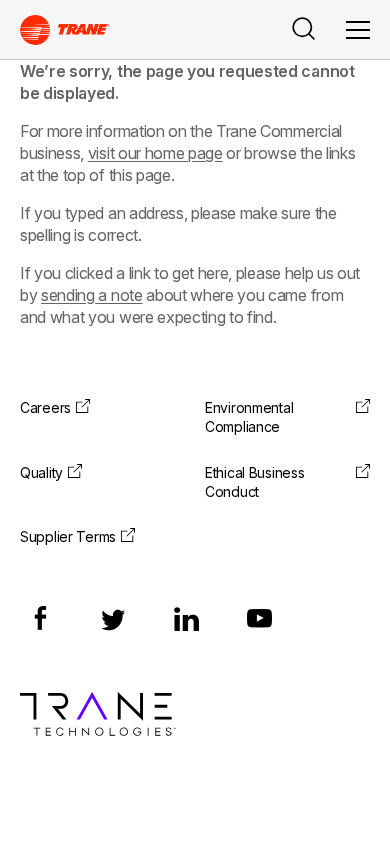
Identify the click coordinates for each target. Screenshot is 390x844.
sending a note (92, 295)
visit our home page (155, 153)
